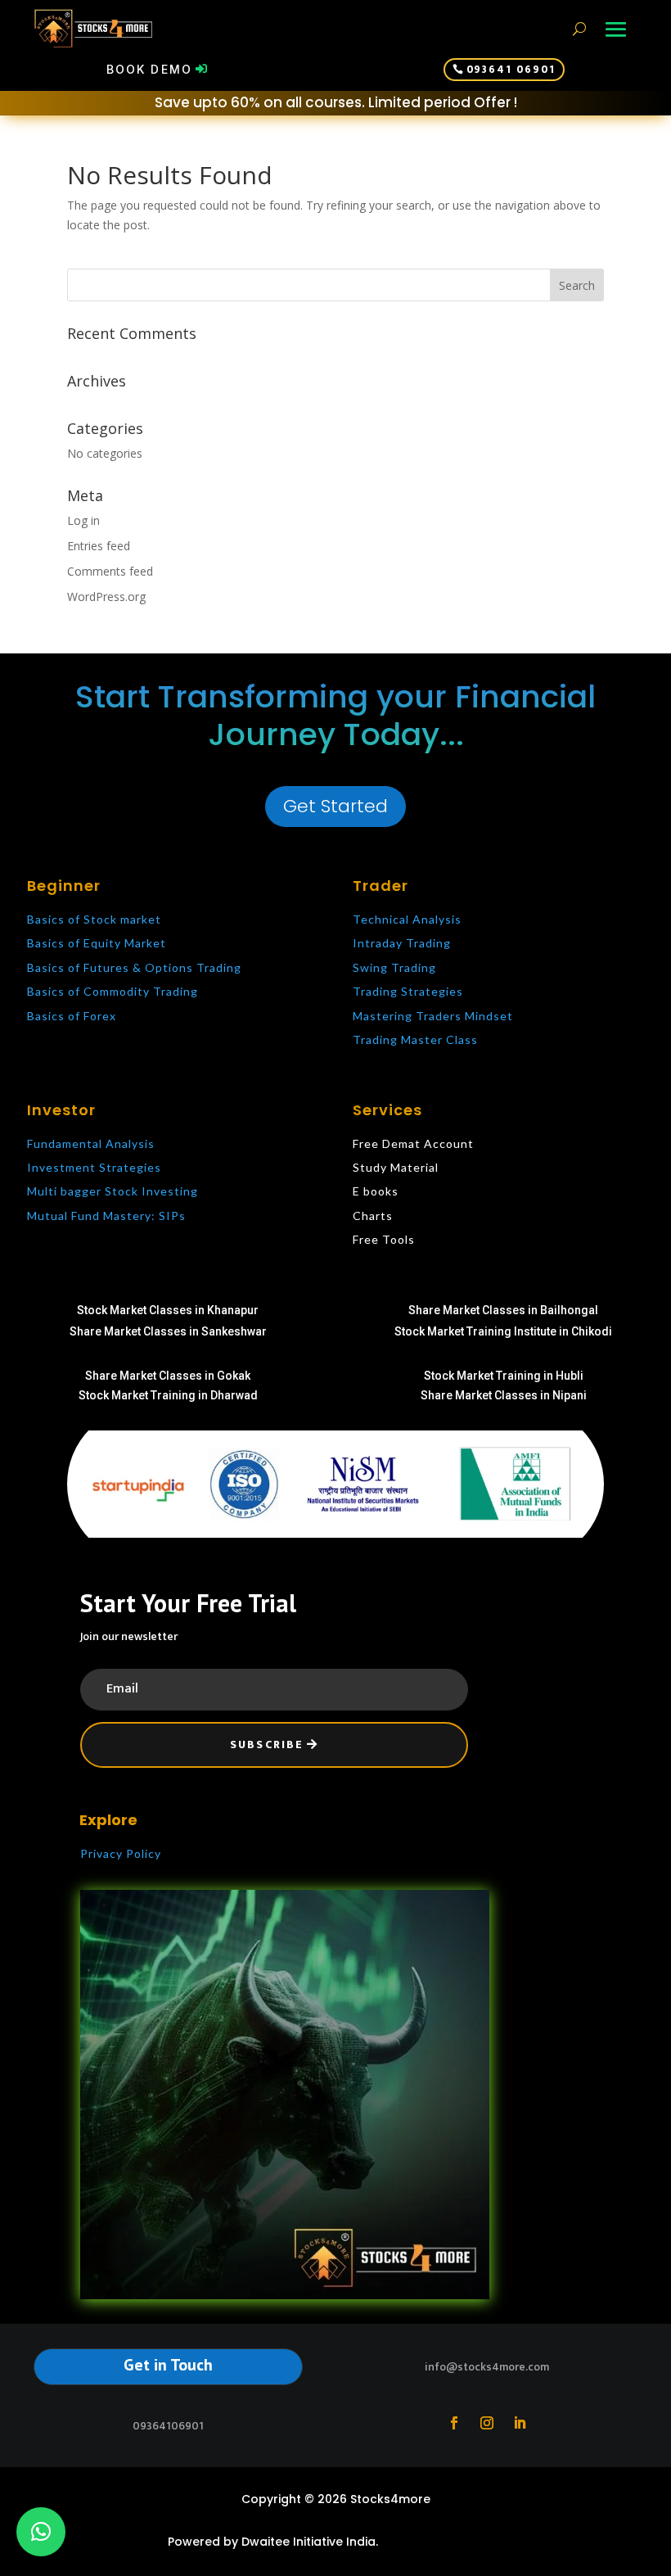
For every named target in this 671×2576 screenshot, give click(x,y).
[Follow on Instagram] (487, 2423)
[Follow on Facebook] (454, 2423)
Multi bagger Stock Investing (113, 1191)
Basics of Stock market (94, 919)
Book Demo (149, 69)
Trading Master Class (415, 1039)
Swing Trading (394, 967)
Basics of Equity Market (97, 943)
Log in (83, 520)
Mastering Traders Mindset (433, 1016)
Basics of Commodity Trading (113, 991)
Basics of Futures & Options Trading (134, 967)
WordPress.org (106, 597)
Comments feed (110, 571)
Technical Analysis (407, 919)
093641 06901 (511, 70)
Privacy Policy (121, 1853)
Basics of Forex (72, 1016)
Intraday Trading (402, 943)
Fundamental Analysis (91, 1143)
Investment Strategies (94, 1167)
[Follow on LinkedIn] (520, 2423)
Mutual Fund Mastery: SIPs (106, 1216)
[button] (41, 2532)
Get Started (335, 806)
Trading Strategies (408, 991)
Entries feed (99, 546)
